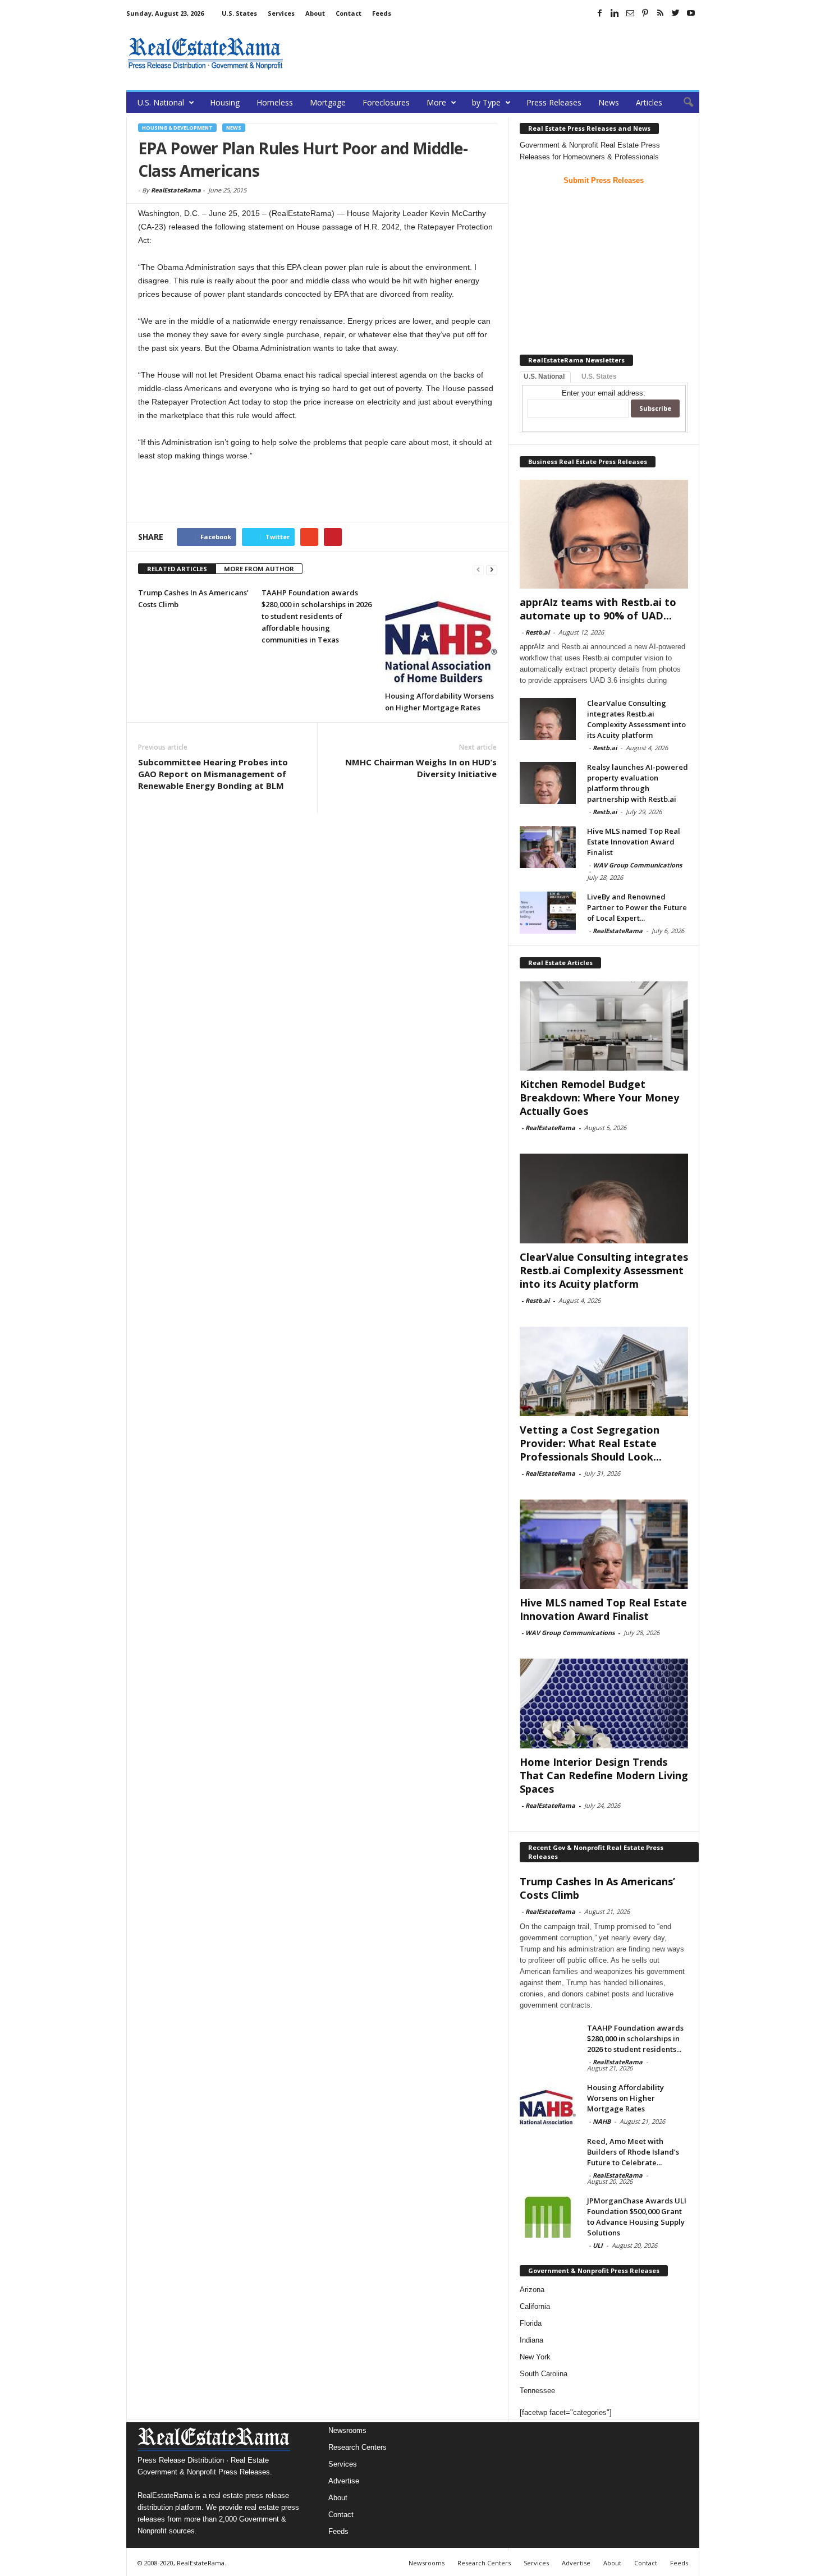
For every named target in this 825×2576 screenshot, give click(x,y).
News (609, 102)
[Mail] (630, 13)
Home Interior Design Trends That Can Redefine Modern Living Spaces (604, 1775)
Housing (225, 102)
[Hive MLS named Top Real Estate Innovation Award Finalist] (548, 847)
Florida (531, 2323)
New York (535, 2357)
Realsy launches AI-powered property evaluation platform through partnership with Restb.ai (638, 783)
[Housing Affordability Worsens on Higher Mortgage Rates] (441, 636)
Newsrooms (347, 2430)
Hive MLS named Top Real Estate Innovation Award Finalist (634, 842)
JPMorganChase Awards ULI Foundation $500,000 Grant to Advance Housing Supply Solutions (637, 2217)
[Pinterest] (645, 13)
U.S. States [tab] (599, 376)
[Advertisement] (495, 53)
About (315, 13)
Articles (649, 102)
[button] (682, 103)
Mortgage (328, 102)
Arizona (532, 2290)
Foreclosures (386, 102)
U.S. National (161, 102)
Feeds (382, 13)
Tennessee (537, 2391)
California (535, 2306)
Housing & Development (177, 128)
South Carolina (544, 2374)
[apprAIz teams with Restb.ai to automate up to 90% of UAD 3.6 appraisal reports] (604, 534)
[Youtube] (691, 13)
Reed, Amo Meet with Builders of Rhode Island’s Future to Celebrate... (633, 2152)
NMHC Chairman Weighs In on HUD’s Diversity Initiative (421, 768)
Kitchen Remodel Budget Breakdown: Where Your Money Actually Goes (599, 1098)
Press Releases (554, 102)
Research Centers (357, 2447)
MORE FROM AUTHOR (259, 569)
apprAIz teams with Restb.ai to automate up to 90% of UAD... (598, 609)
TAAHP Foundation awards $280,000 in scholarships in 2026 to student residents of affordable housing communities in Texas (317, 616)
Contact (349, 13)
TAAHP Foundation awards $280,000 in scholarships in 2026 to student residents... (635, 2038)
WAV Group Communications (637, 865)
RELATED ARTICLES (177, 569)
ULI (598, 2245)
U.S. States (239, 13)
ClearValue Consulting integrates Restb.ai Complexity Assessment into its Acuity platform (636, 719)
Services (281, 13)
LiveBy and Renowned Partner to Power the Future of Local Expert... (637, 907)
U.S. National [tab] (544, 376)
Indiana (531, 2340)
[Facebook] (600, 13)
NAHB (602, 2121)
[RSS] (661, 13)
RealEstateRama (176, 190)
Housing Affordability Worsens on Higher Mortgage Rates (625, 2098)
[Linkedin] (615, 13)
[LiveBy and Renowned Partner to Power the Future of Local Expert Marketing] (548, 913)
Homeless (275, 102)
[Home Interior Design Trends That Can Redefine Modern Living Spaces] (604, 1703)
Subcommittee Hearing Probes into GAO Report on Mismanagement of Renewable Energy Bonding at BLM (213, 774)
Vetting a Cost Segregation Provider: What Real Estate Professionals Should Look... (591, 1443)
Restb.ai (537, 632)
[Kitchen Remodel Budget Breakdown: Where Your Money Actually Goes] (604, 1026)
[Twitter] (676, 13)
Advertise (344, 2481)
